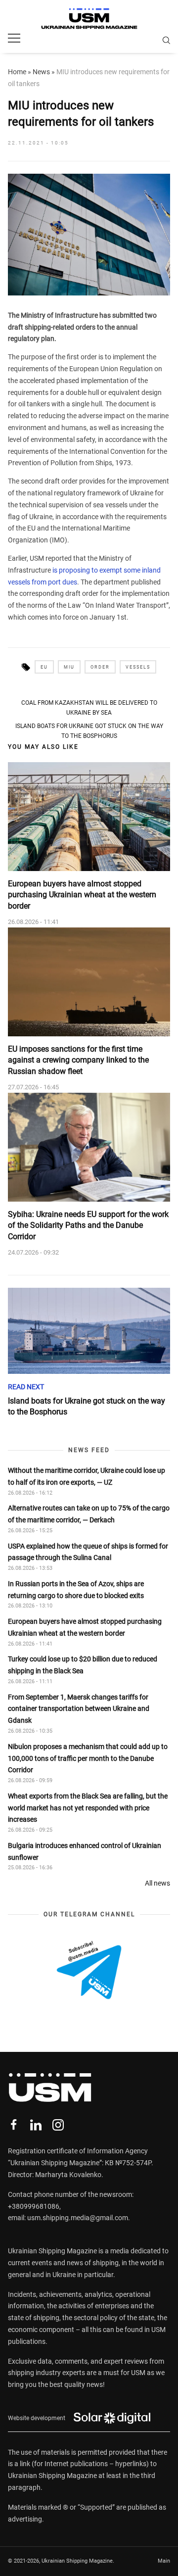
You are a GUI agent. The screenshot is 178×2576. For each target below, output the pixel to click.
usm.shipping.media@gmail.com (78, 2218)
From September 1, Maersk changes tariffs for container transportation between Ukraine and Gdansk (79, 1709)
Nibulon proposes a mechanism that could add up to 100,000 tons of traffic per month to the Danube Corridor (88, 1758)
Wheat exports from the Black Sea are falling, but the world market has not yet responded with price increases (88, 1808)
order (100, 667)
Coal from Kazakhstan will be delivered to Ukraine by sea (89, 708)
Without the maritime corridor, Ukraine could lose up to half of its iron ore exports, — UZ (87, 1476)
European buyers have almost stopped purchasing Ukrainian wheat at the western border (82, 895)
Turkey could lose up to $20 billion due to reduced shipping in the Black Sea (83, 1665)
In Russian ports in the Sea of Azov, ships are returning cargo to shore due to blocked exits (76, 1590)
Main (164, 2561)
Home (17, 72)
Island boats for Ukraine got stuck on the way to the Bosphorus (89, 731)
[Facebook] (14, 2125)
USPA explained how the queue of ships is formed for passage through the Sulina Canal (88, 1552)
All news (157, 1883)
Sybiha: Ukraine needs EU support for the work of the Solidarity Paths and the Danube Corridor (88, 1225)
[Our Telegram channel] (89, 1970)
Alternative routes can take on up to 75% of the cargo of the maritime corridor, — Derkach (89, 1514)
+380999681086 (34, 2206)
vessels (138, 667)
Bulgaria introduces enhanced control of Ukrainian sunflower (85, 1851)
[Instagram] (58, 2125)
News (41, 72)
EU (44, 667)
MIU (69, 667)
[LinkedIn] (36, 2125)
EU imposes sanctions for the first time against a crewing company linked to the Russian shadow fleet (78, 1060)
